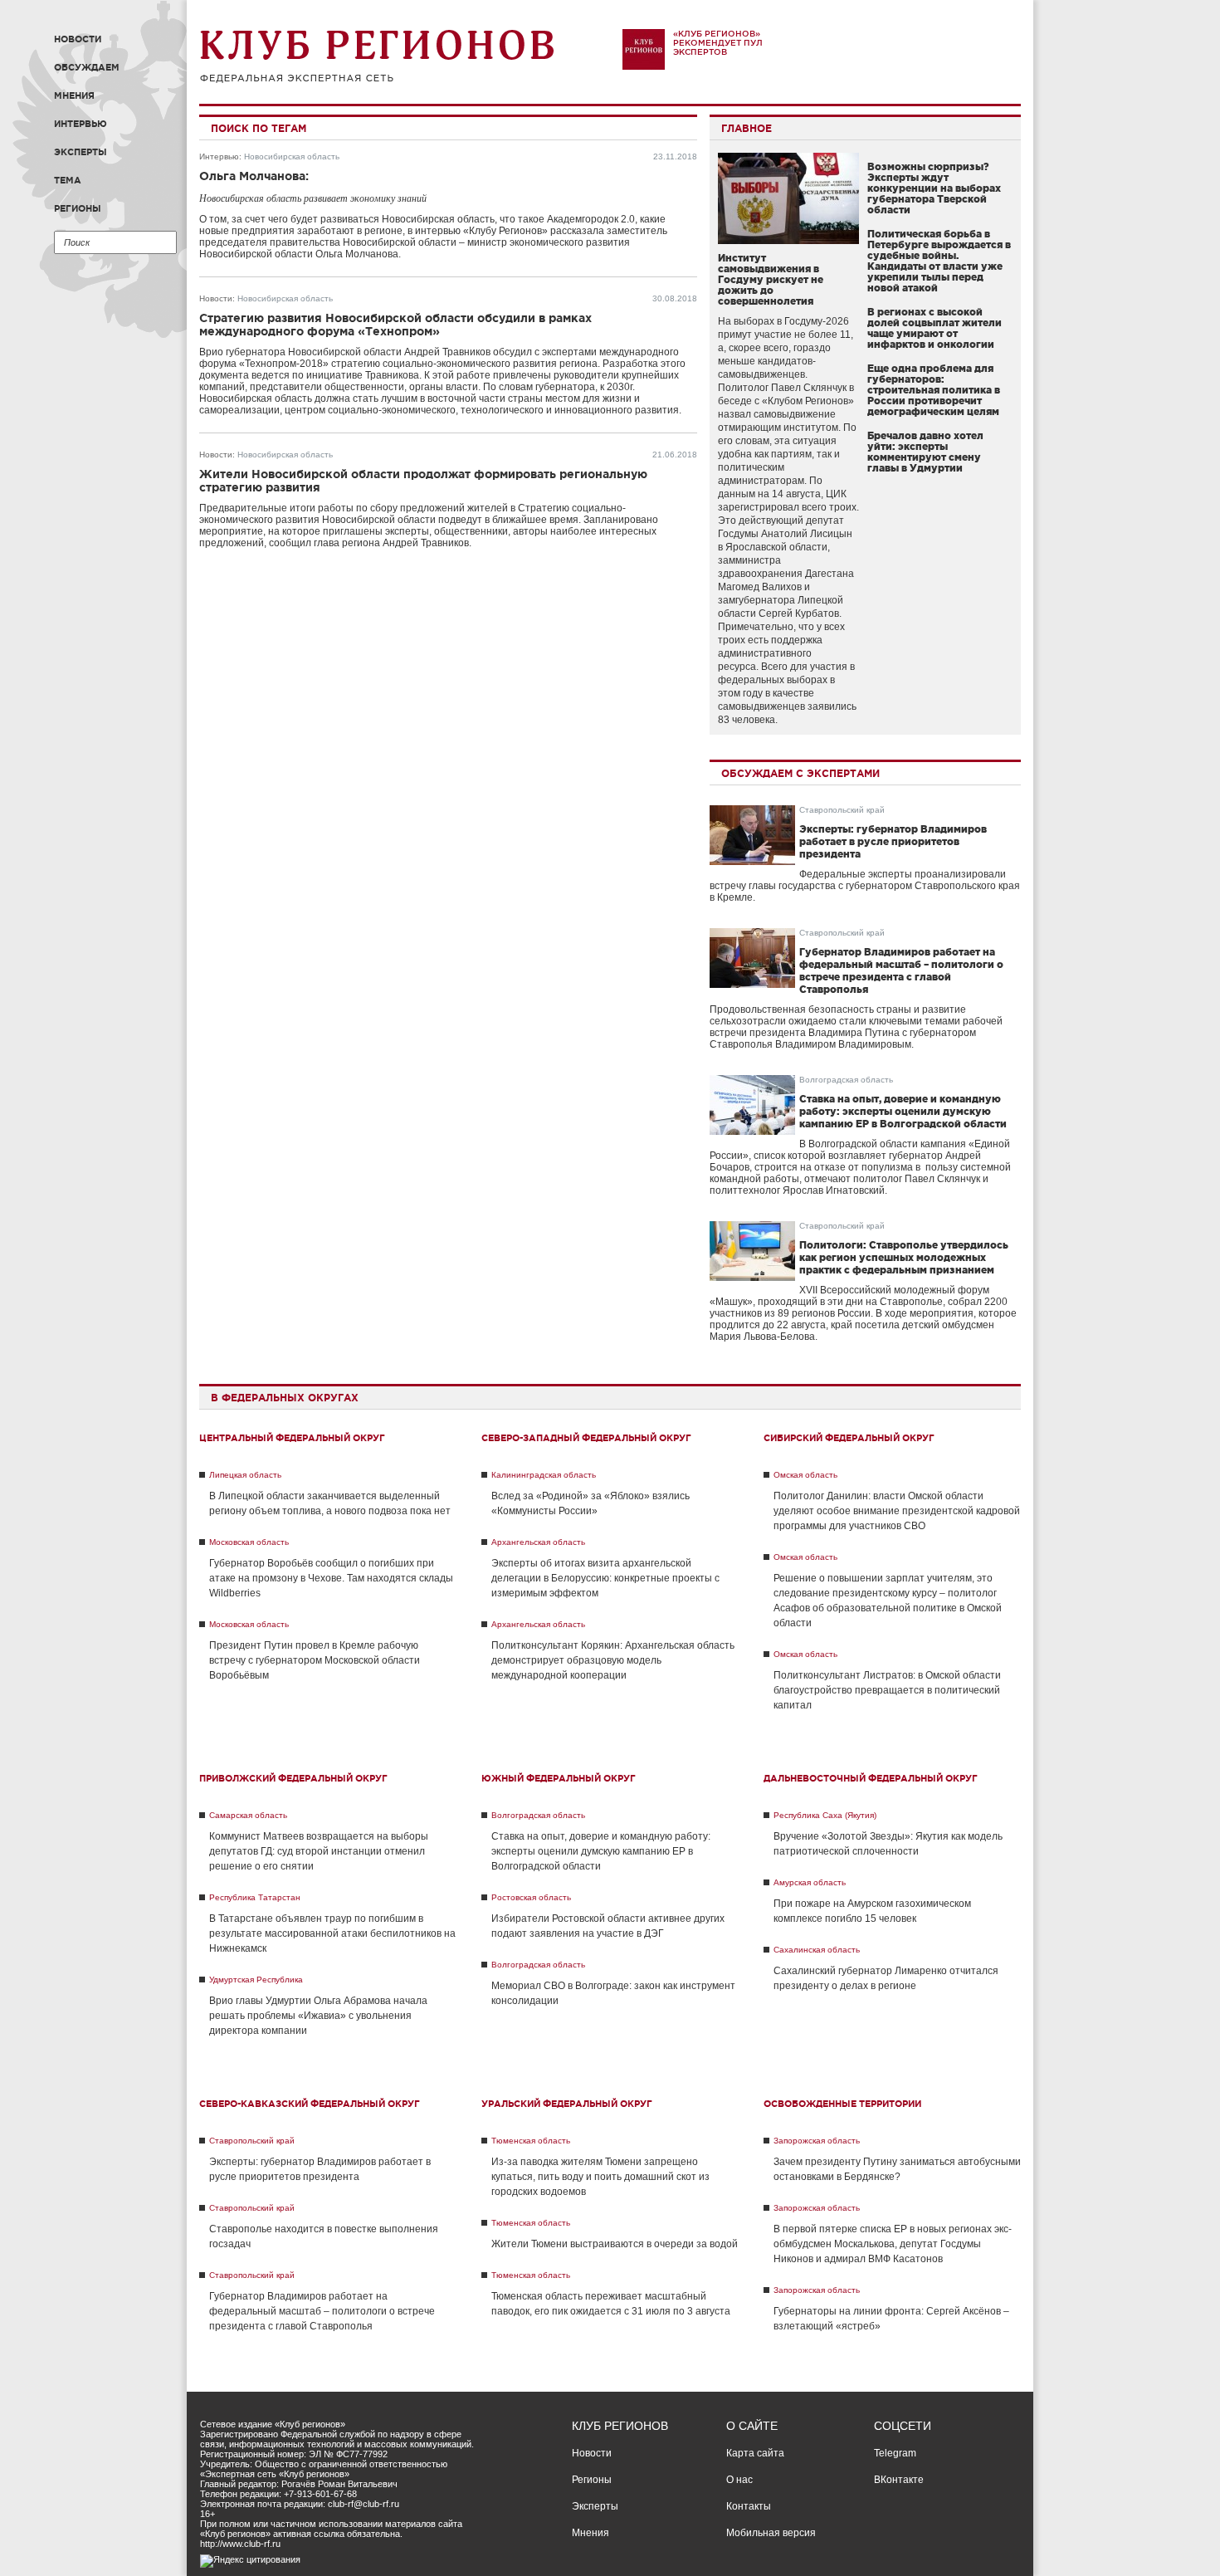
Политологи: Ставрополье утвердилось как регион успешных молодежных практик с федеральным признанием (904, 1257)
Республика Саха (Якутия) (825, 1815)
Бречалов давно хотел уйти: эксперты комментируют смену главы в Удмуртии (925, 452)
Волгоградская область (846, 1080)
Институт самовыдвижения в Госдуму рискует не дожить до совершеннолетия (771, 279)
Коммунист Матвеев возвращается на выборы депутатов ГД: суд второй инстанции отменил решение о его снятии (319, 1851)
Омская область (805, 1475)
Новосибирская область (292, 156)
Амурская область (810, 1882)
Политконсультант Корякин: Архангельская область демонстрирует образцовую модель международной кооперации (613, 1660)
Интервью (81, 124)
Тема (68, 180)
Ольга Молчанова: (254, 176)
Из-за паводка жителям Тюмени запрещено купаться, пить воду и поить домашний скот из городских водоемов (600, 2177)
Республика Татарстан (255, 1897)
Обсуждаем (87, 67)
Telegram (895, 2453)
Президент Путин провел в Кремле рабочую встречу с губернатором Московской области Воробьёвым (315, 1660)
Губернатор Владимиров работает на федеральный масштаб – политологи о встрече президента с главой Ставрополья (322, 2311)
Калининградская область (544, 1475)
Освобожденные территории (842, 2104)
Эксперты (81, 152)
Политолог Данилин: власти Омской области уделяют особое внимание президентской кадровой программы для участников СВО (897, 1511)
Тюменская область (531, 2141)
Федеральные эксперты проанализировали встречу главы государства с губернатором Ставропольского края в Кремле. (865, 886)
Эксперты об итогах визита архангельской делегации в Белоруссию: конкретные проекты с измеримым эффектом (605, 1578)
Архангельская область (538, 1542)
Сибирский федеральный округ (849, 1438)
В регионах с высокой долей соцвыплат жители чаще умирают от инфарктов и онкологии (935, 328)
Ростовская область (531, 1897)
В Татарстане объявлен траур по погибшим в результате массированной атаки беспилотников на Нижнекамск (332, 1933)
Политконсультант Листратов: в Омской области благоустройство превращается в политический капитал (887, 1690)
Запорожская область (817, 2141)
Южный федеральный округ (559, 1778)
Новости (78, 39)
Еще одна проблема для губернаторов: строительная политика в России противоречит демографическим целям (934, 390)
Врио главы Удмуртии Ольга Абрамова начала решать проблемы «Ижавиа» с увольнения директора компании (318, 2016)
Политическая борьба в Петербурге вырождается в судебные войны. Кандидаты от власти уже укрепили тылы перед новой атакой (939, 261)
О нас (739, 2480)
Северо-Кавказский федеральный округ (310, 2104)
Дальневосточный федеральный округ (871, 1778)
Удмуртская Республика (256, 1980)
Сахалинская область (817, 1950)
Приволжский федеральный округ (293, 1778)
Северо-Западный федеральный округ (586, 1438)
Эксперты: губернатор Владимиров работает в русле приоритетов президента (893, 841)
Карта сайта (755, 2453)
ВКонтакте (899, 2480)
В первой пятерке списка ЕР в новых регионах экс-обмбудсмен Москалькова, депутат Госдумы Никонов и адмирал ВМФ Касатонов (893, 2244)
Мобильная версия (771, 2533)
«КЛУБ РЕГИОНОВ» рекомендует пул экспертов (718, 43)
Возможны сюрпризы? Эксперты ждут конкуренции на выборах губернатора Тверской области (934, 188)
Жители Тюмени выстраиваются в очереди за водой (615, 2244)
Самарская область (248, 1815)
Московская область (249, 1542)
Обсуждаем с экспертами (800, 773)
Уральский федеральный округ (567, 2104)
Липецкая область (245, 1475)
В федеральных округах (285, 1398)
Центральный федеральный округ (292, 1438)
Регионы (78, 208)
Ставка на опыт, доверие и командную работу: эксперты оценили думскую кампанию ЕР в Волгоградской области (903, 1111)
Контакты (749, 2506)
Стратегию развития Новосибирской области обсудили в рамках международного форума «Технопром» (395, 325)
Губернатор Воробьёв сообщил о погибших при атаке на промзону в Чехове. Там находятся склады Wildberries (331, 1578)
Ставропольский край (842, 810)
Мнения (74, 95)
